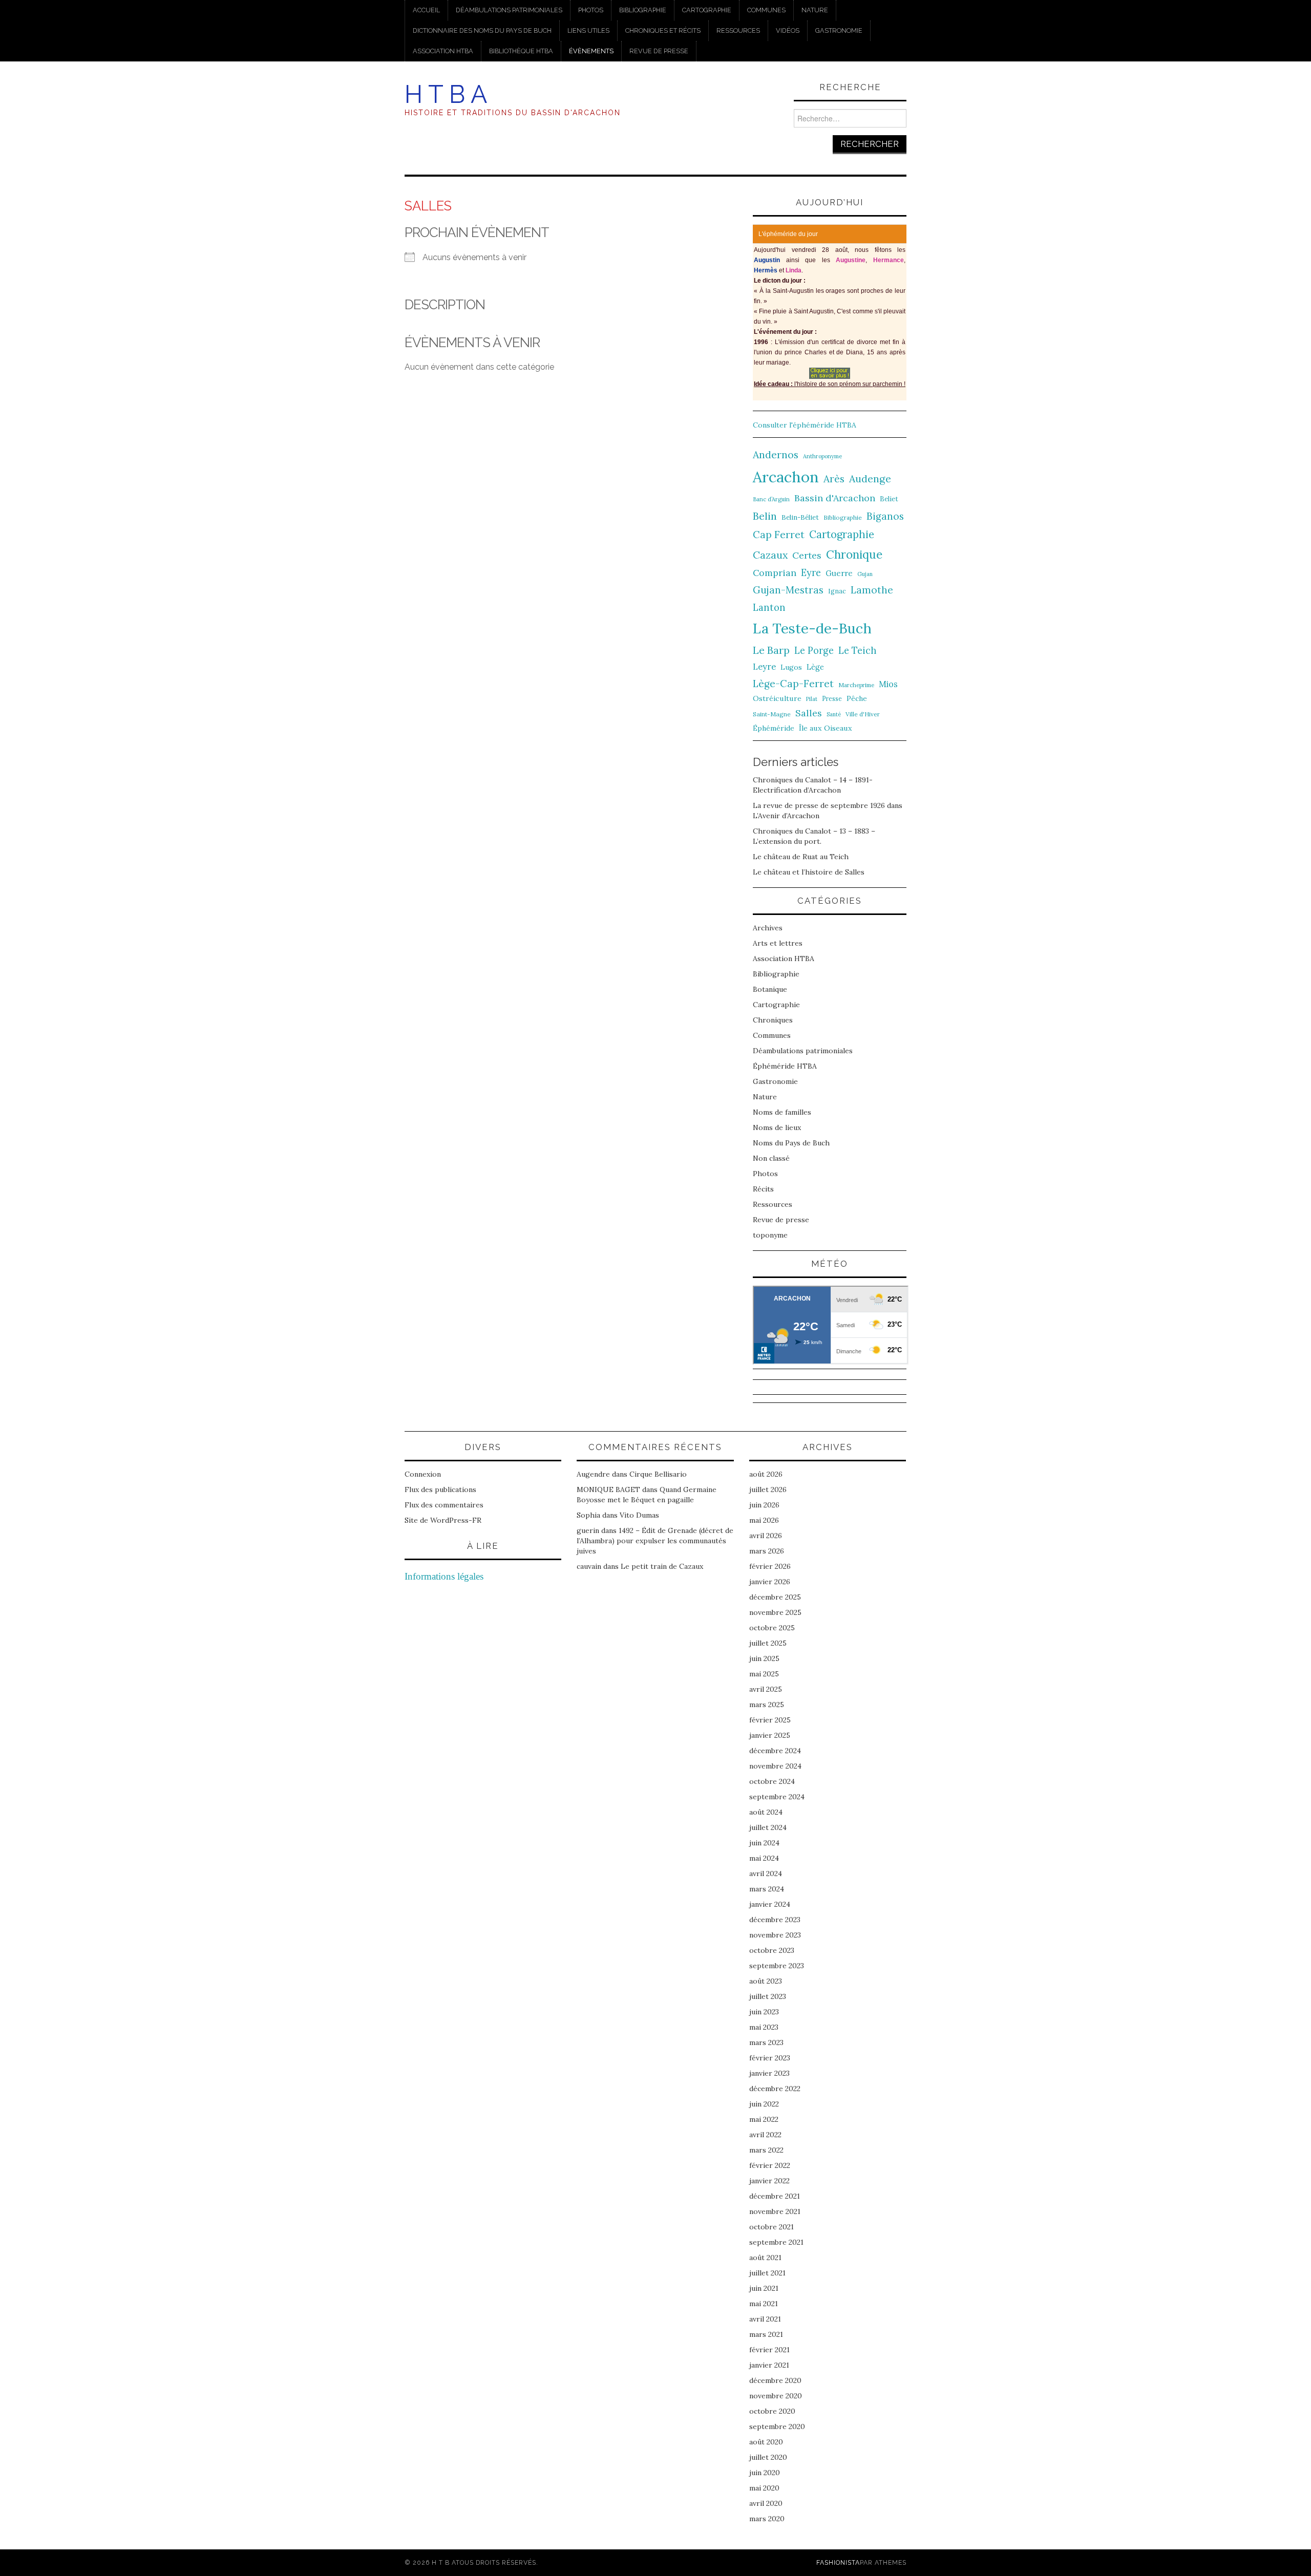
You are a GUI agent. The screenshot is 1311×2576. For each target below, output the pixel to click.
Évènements (591, 51)
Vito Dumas (639, 1515)
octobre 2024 (772, 1781)
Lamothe (872, 590)
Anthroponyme (822, 456)
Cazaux (770, 555)
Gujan (865, 574)
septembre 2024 (777, 1797)
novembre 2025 (775, 1612)
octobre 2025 (772, 1628)
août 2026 (766, 1474)
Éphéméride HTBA (785, 1066)
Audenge (870, 478)
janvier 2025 (770, 1735)
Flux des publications (440, 1489)
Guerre (839, 573)
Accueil (426, 10)
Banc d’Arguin (771, 499)
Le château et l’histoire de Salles (809, 872)
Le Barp (771, 650)
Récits (763, 1189)
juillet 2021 (767, 2273)
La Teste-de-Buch (812, 628)
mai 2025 (764, 1674)
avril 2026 (766, 1536)
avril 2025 (766, 1689)
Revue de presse (659, 51)
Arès (834, 479)
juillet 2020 (768, 2457)
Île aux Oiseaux (826, 728)
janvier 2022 (769, 2181)
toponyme (770, 1235)
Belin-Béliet (800, 517)
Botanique (770, 989)
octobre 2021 (771, 2227)
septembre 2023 (777, 1966)
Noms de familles (782, 1112)
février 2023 (770, 2058)
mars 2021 (766, 2334)
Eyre (811, 573)
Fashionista (838, 2562)
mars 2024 (767, 1889)
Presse (832, 698)
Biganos (885, 516)
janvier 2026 (770, 1582)
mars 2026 (767, 1551)
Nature (815, 10)
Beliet (889, 499)
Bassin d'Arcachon (835, 498)
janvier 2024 (770, 1904)
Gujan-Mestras (788, 590)
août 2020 (766, 2442)
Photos (591, 10)
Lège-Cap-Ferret (793, 684)
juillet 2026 (768, 1489)
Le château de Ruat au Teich (801, 857)
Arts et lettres (778, 943)
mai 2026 (764, 1520)
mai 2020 (764, 2488)
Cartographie (707, 10)
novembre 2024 (775, 1766)
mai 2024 (764, 1858)
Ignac (837, 591)
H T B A (446, 94)
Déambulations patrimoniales (509, 10)
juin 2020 (765, 2473)
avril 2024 (766, 1874)
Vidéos (788, 30)
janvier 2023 (769, 2073)
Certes (807, 555)
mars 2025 (767, 1705)
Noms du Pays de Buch (791, 1143)
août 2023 (766, 1981)
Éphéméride (774, 728)
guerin (588, 1530)
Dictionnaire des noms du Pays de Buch (482, 30)
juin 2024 (764, 1843)
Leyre (764, 667)
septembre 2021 (776, 2242)
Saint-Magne (772, 714)
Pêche (857, 698)
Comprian (775, 573)
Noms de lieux (777, 1127)
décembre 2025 (775, 1597)
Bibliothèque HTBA (521, 51)
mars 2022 (766, 2150)
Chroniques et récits (663, 30)
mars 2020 (767, 2519)
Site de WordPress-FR (443, 1520)
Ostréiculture (777, 698)
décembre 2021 (775, 2196)
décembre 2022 (775, 2089)
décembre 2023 (775, 1920)
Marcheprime (856, 685)
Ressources (738, 30)
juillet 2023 (768, 1996)
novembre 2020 (776, 2396)
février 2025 (770, 1720)
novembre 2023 (775, 1935)
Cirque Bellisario (658, 1474)
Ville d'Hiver (863, 714)
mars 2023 (766, 2042)
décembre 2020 (775, 2380)
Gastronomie (839, 30)
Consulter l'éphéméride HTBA (805, 425)
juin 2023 (764, 2012)
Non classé (771, 1158)
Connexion (423, 1474)
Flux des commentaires (444, 1505)
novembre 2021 (775, 2211)
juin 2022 (764, 2104)
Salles (809, 713)
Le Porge (814, 651)
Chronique (854, 554)
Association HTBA (443, 51)
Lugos (791, 667)
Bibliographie (643, 10)
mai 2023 (764, 2027)
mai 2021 (764, 2304)
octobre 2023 (772, 1950)
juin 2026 (764, 1505)
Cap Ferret (779, 535)
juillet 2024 (768, 1827)
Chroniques (773, 1020)
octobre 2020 (772, 2411)
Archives (768, 928)
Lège (815, 667)
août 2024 (766, 1812)
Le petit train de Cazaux (662, 1566)
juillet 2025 (768, 1643)
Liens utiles (588, 30)
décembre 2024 (775, 1751)
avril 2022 (765, 2135)
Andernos (776, 454)
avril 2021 (765, 2319)
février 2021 (769, 2350)
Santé (834, 714)
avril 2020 (766, 2503)
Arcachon (786, 477)
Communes (766, 10)
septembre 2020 (777, 2426)
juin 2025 (764, 1658)
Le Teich (858, 651)
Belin (765, 516)
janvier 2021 (769, 2365)
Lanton (769, 608)
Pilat (812, 699)
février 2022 (770, 2165)
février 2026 (770, 1566)
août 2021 (765, 2258)
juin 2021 (764, 2288)
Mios (888, 684)
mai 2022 (764, 2119)
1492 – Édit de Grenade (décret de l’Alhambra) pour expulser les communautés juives (655, 1541)
